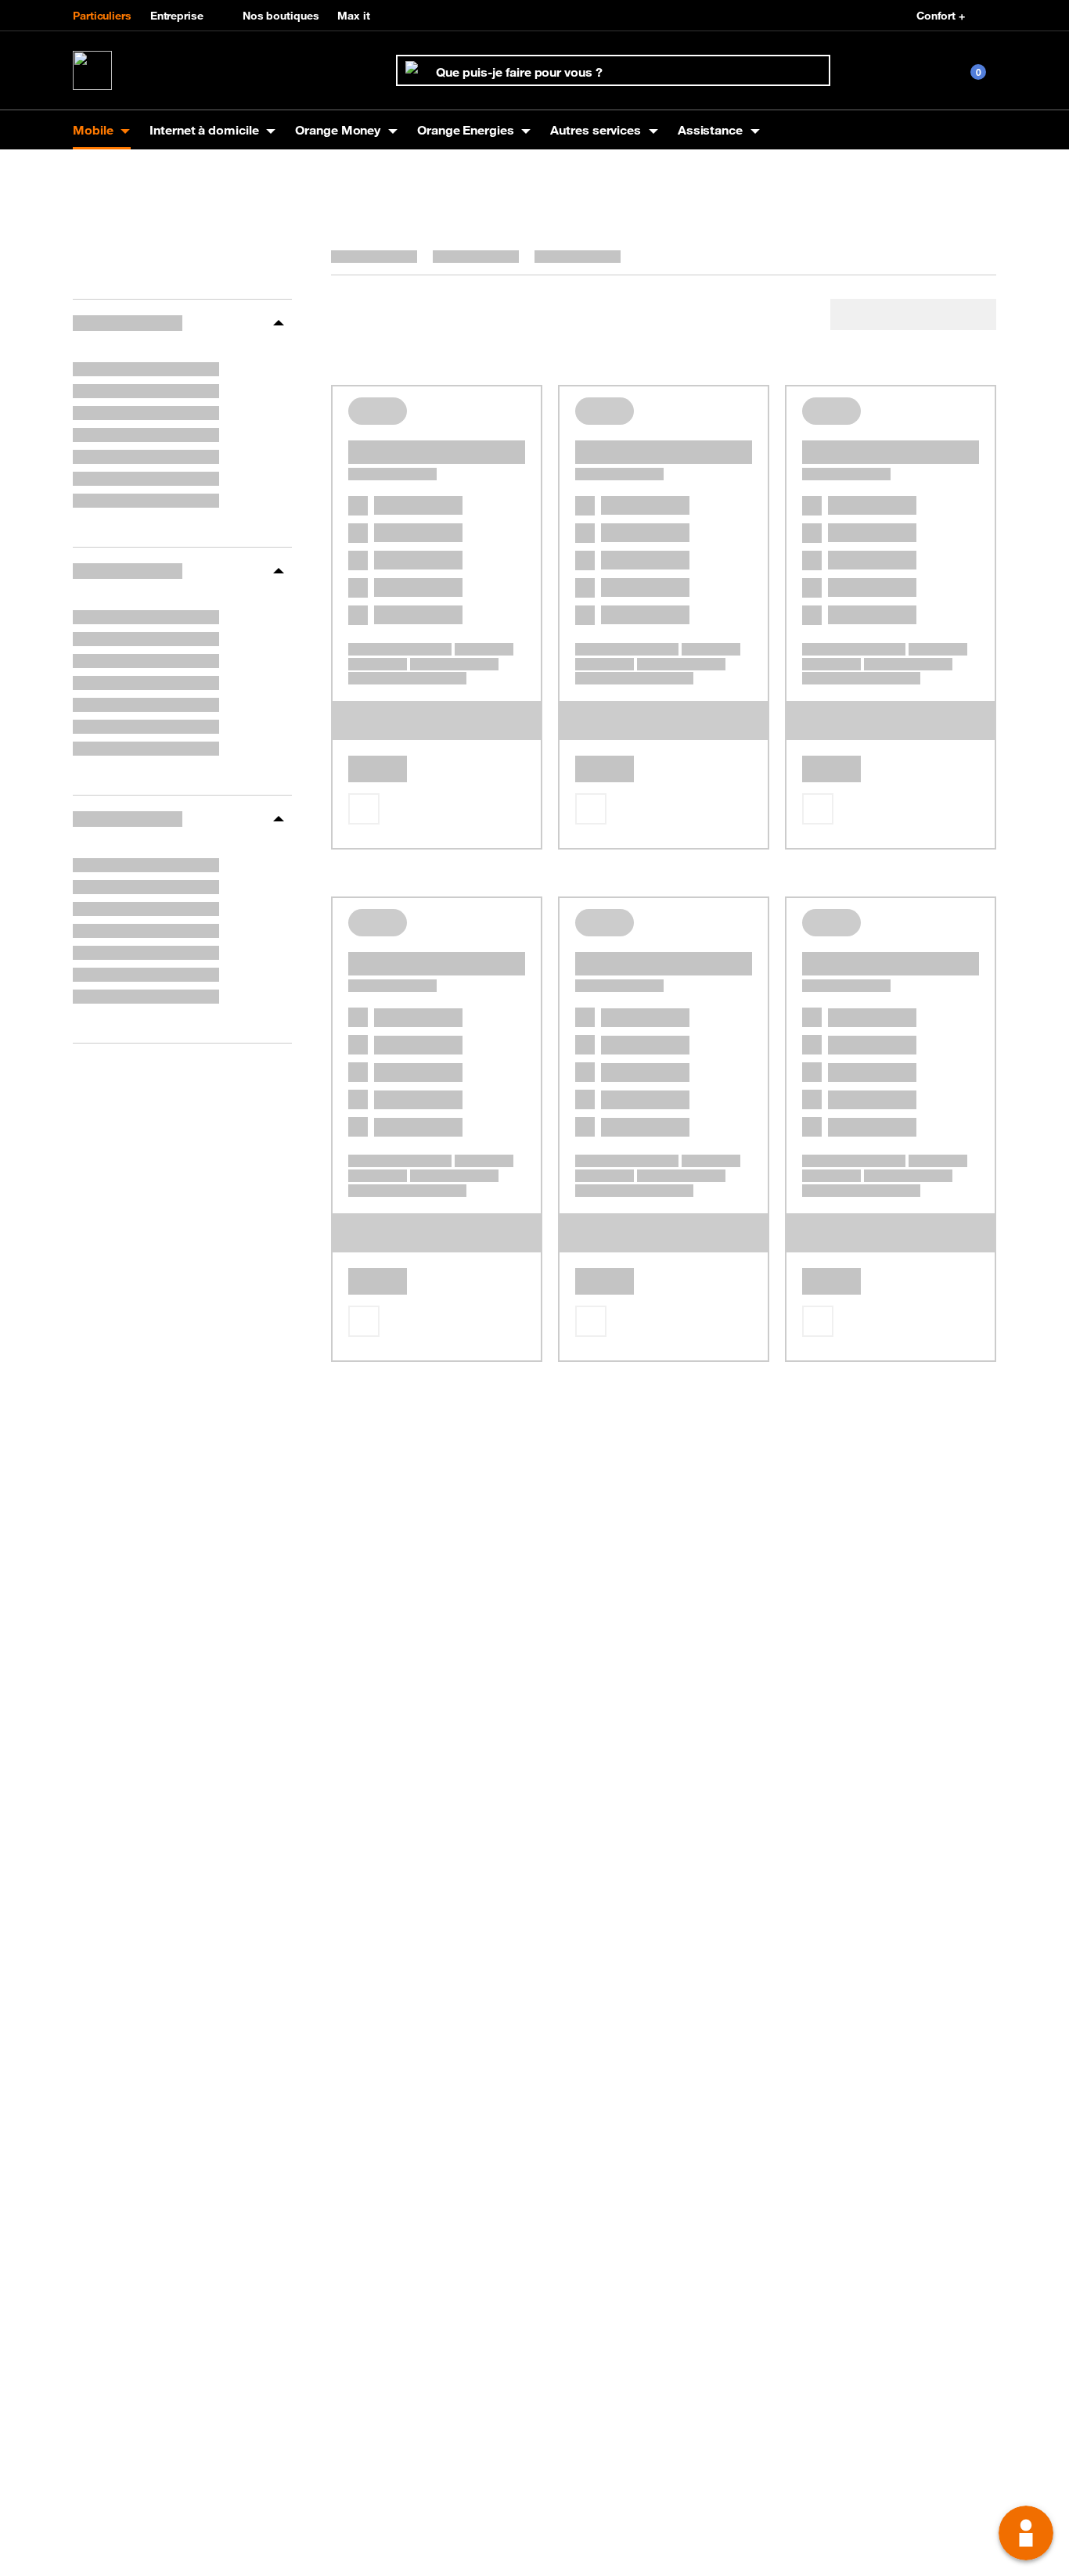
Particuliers (102, 16)
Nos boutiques (281, 16)
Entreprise (177, 16)
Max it (353, 16)
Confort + (941, 16)
